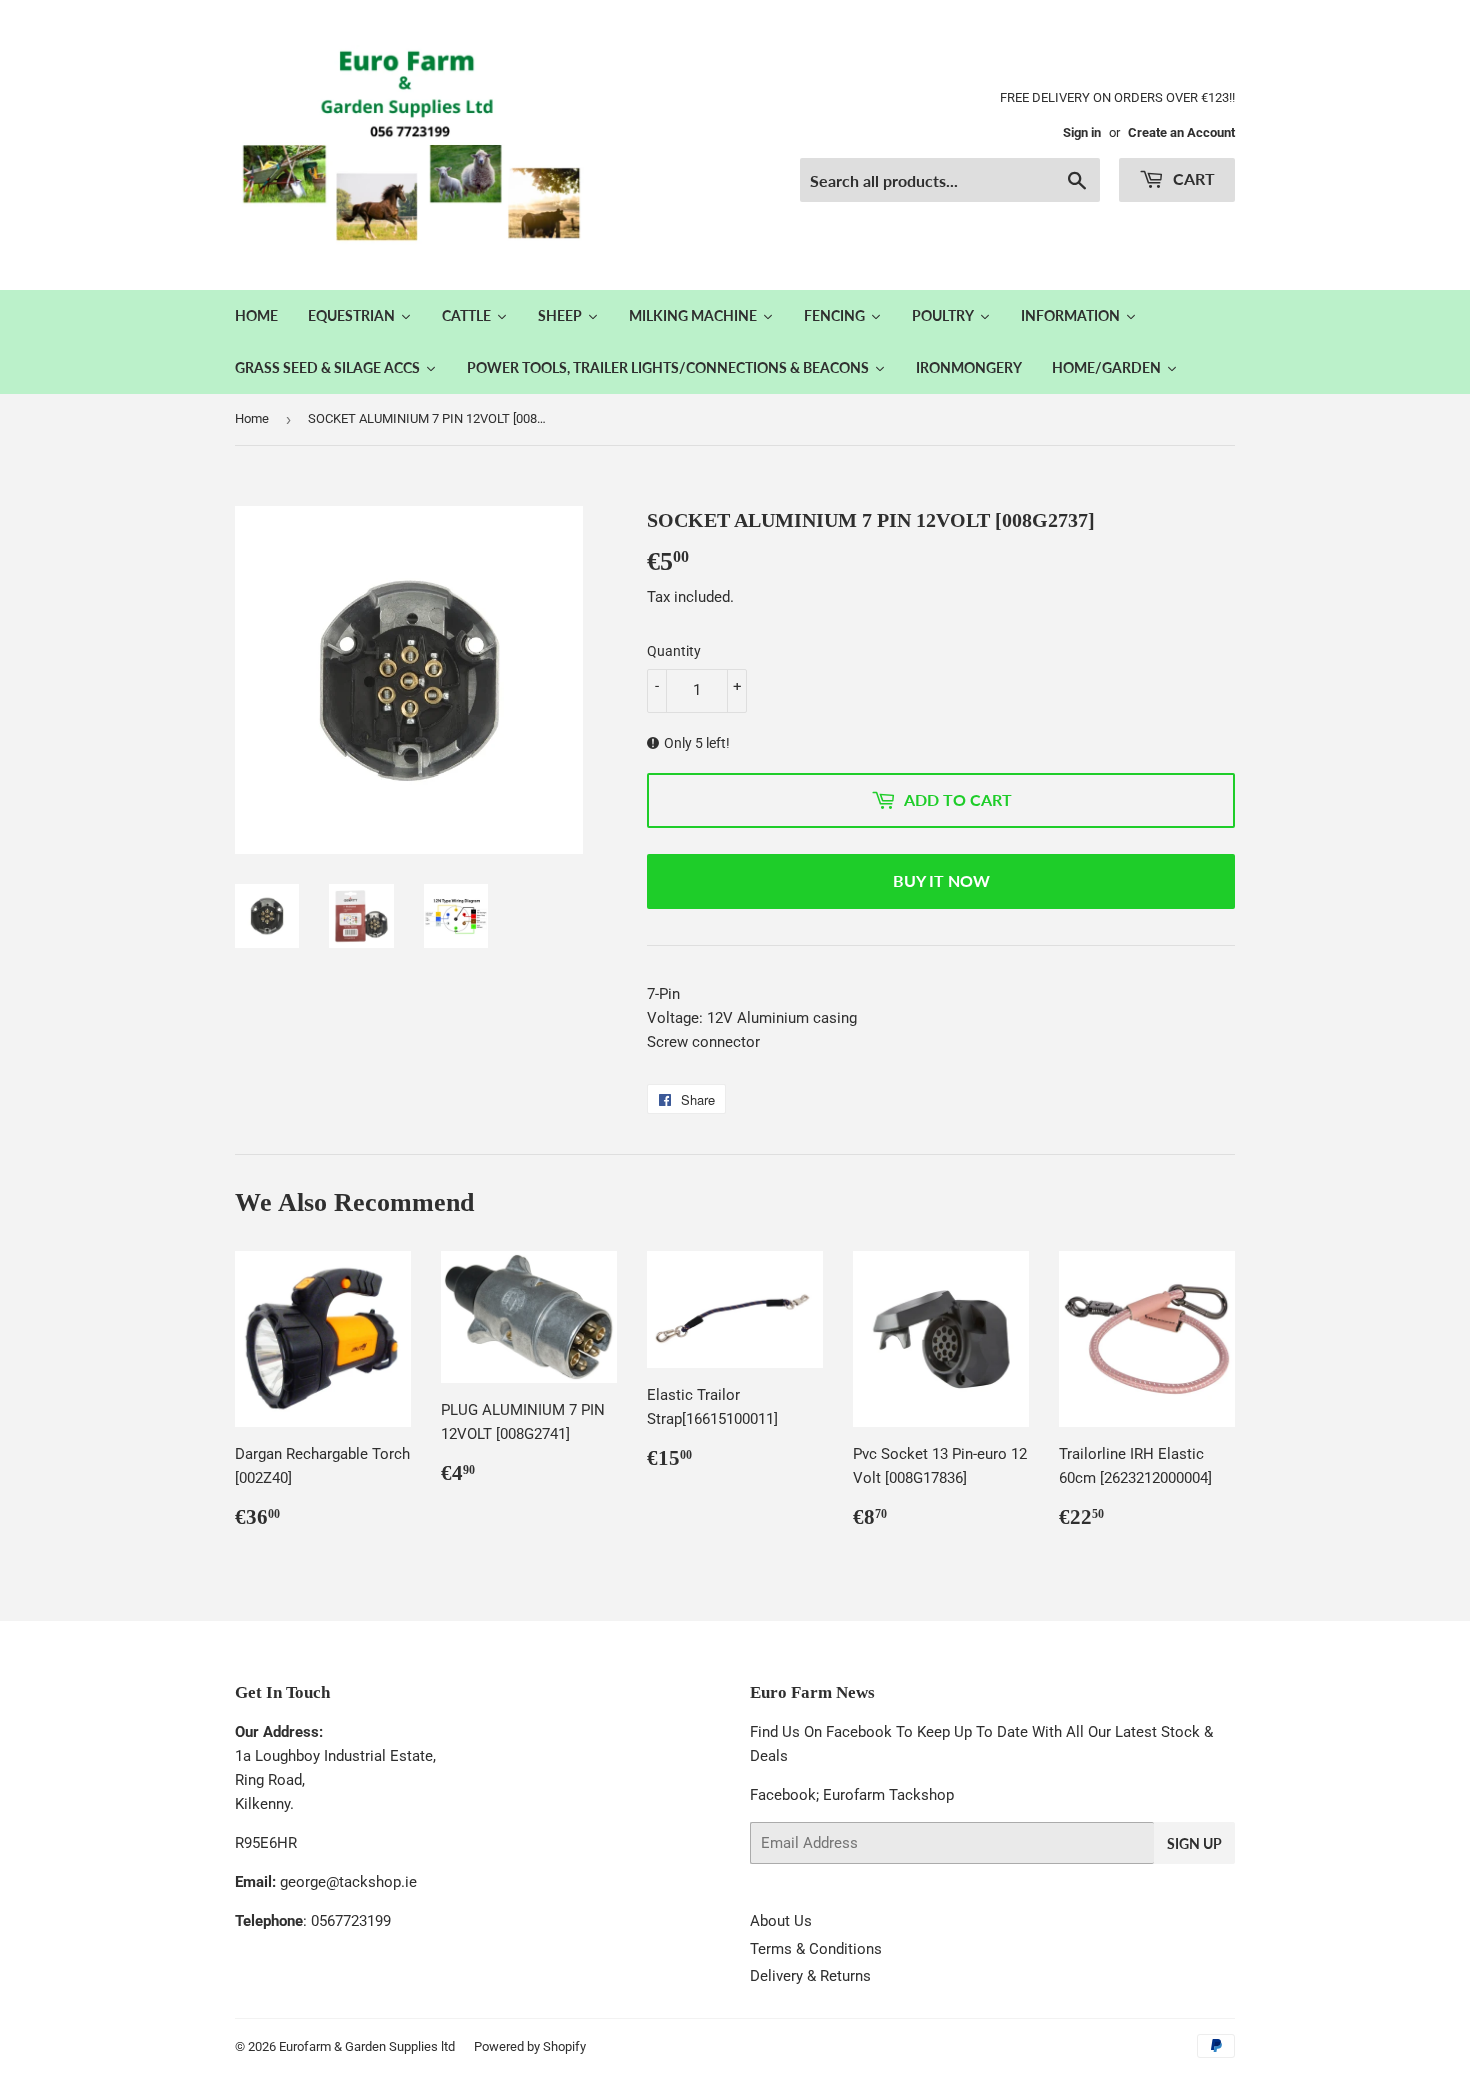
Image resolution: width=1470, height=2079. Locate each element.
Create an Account (1181, 132)
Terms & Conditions (816, 1949)
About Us (781, 1921)
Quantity (674, 651)
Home (252, 418)
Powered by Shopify (530, 2046)
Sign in (1082, 132)
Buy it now (941, 880)
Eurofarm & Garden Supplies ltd (367, 2046)
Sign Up (1194, 1843)
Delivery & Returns (810, 1976)
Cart (1192, 178)
